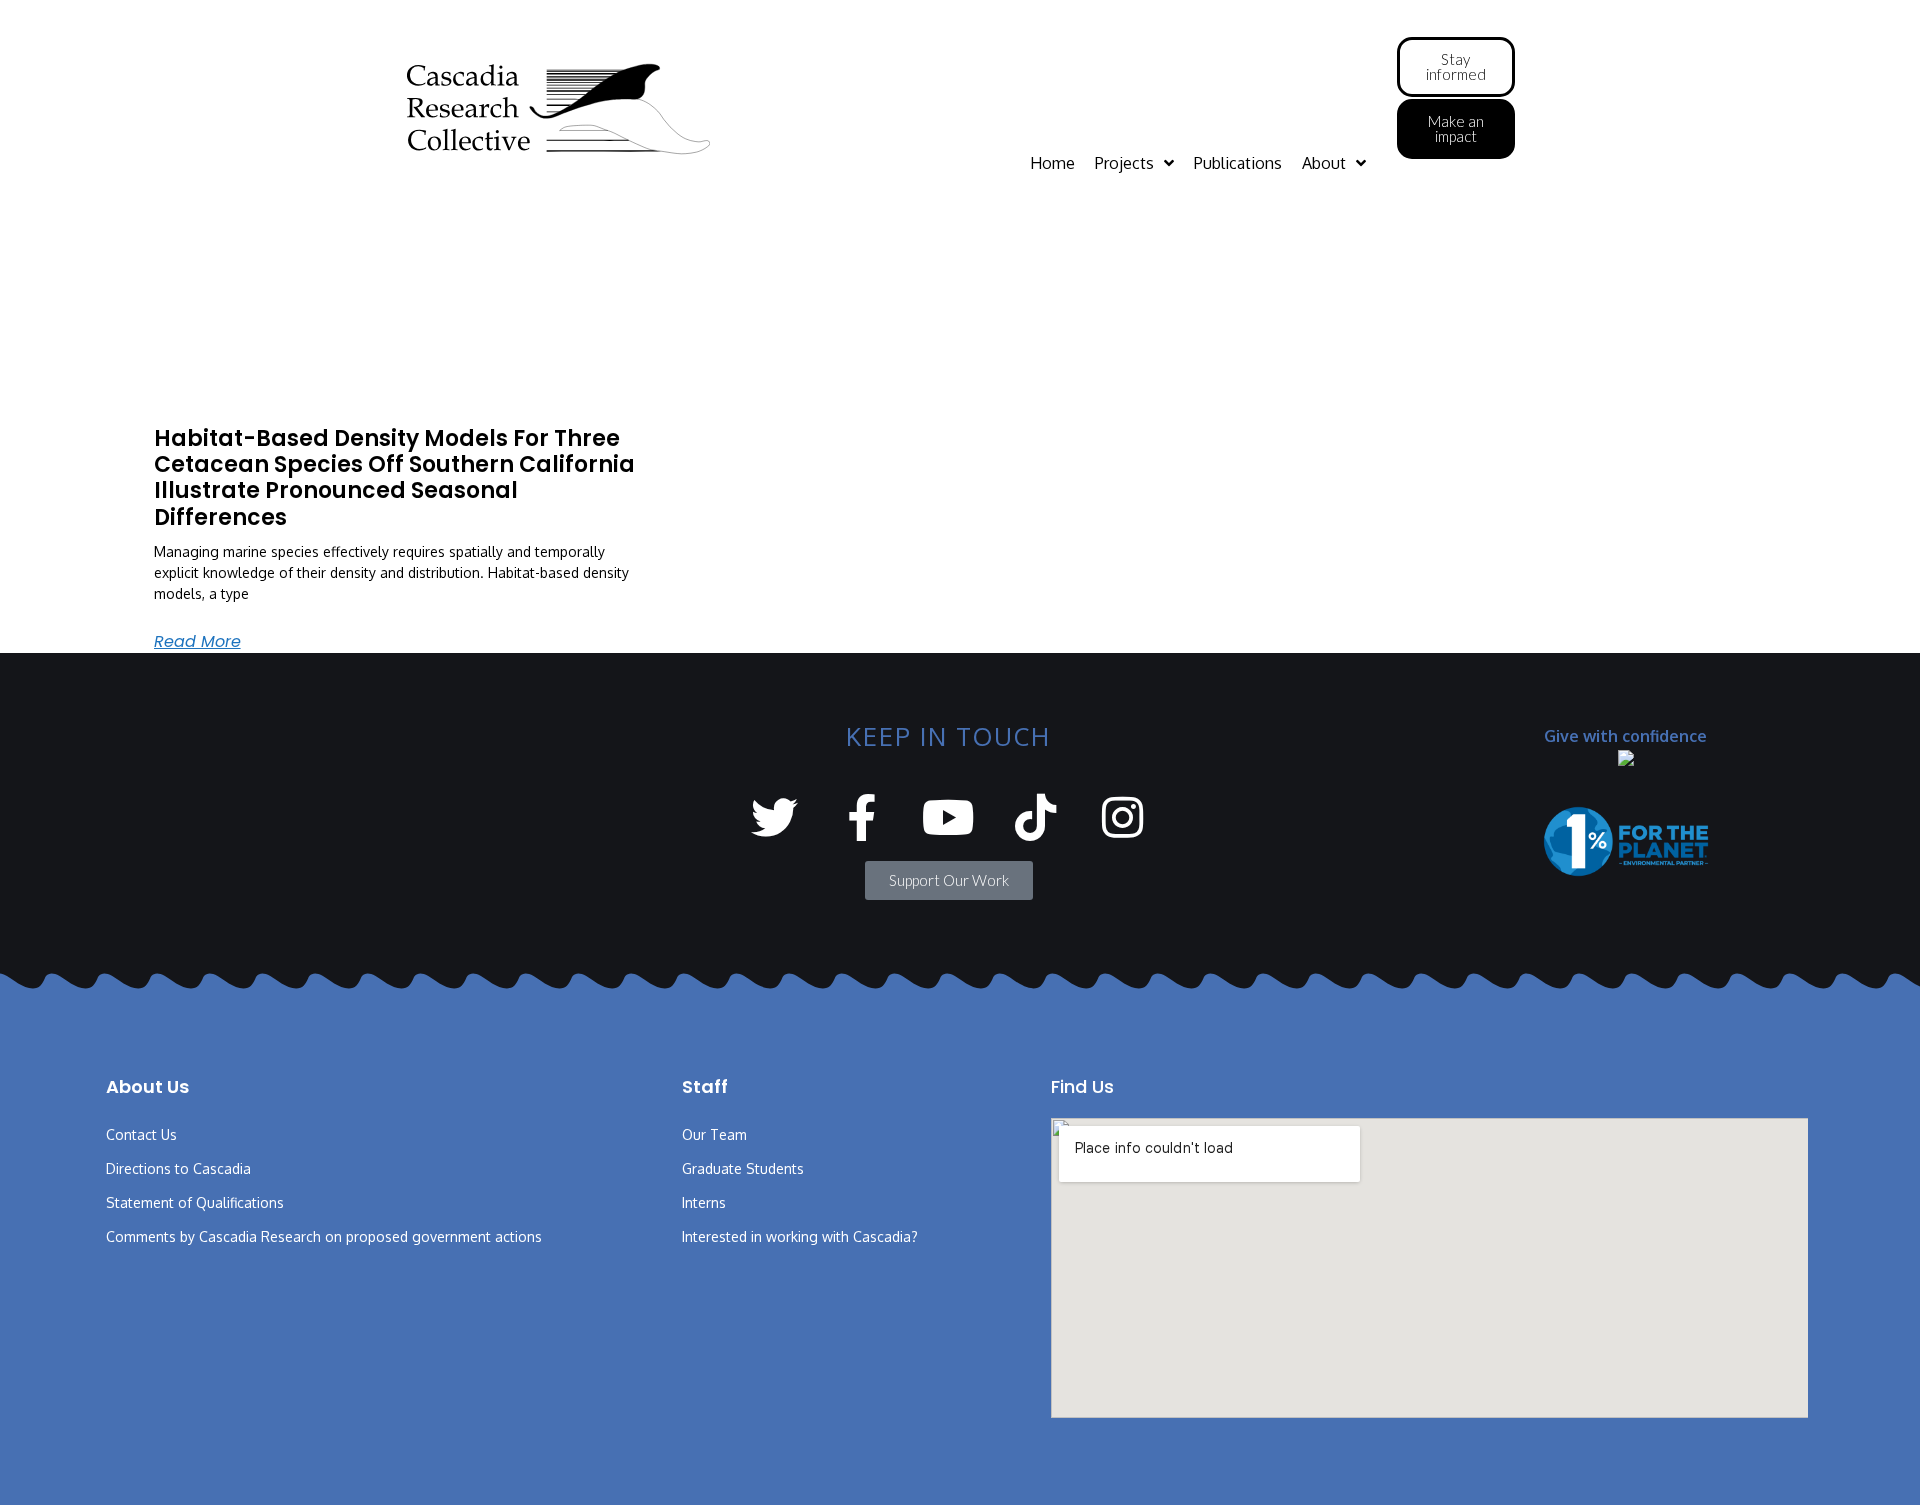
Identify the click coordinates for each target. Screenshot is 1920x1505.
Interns (704, 1202)
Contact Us (141, 1134)
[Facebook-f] (861, 817)
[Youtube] (948, 817)
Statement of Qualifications (195, 1202)
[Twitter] (774, 817)
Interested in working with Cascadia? (800, 1236)
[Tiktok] (1035, 817)
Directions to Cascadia (178, 1168)
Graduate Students (743, 1168)
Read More (197, 641)
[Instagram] (1122, 817)
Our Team (714, 1134)
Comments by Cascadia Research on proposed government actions (324, 1236)
